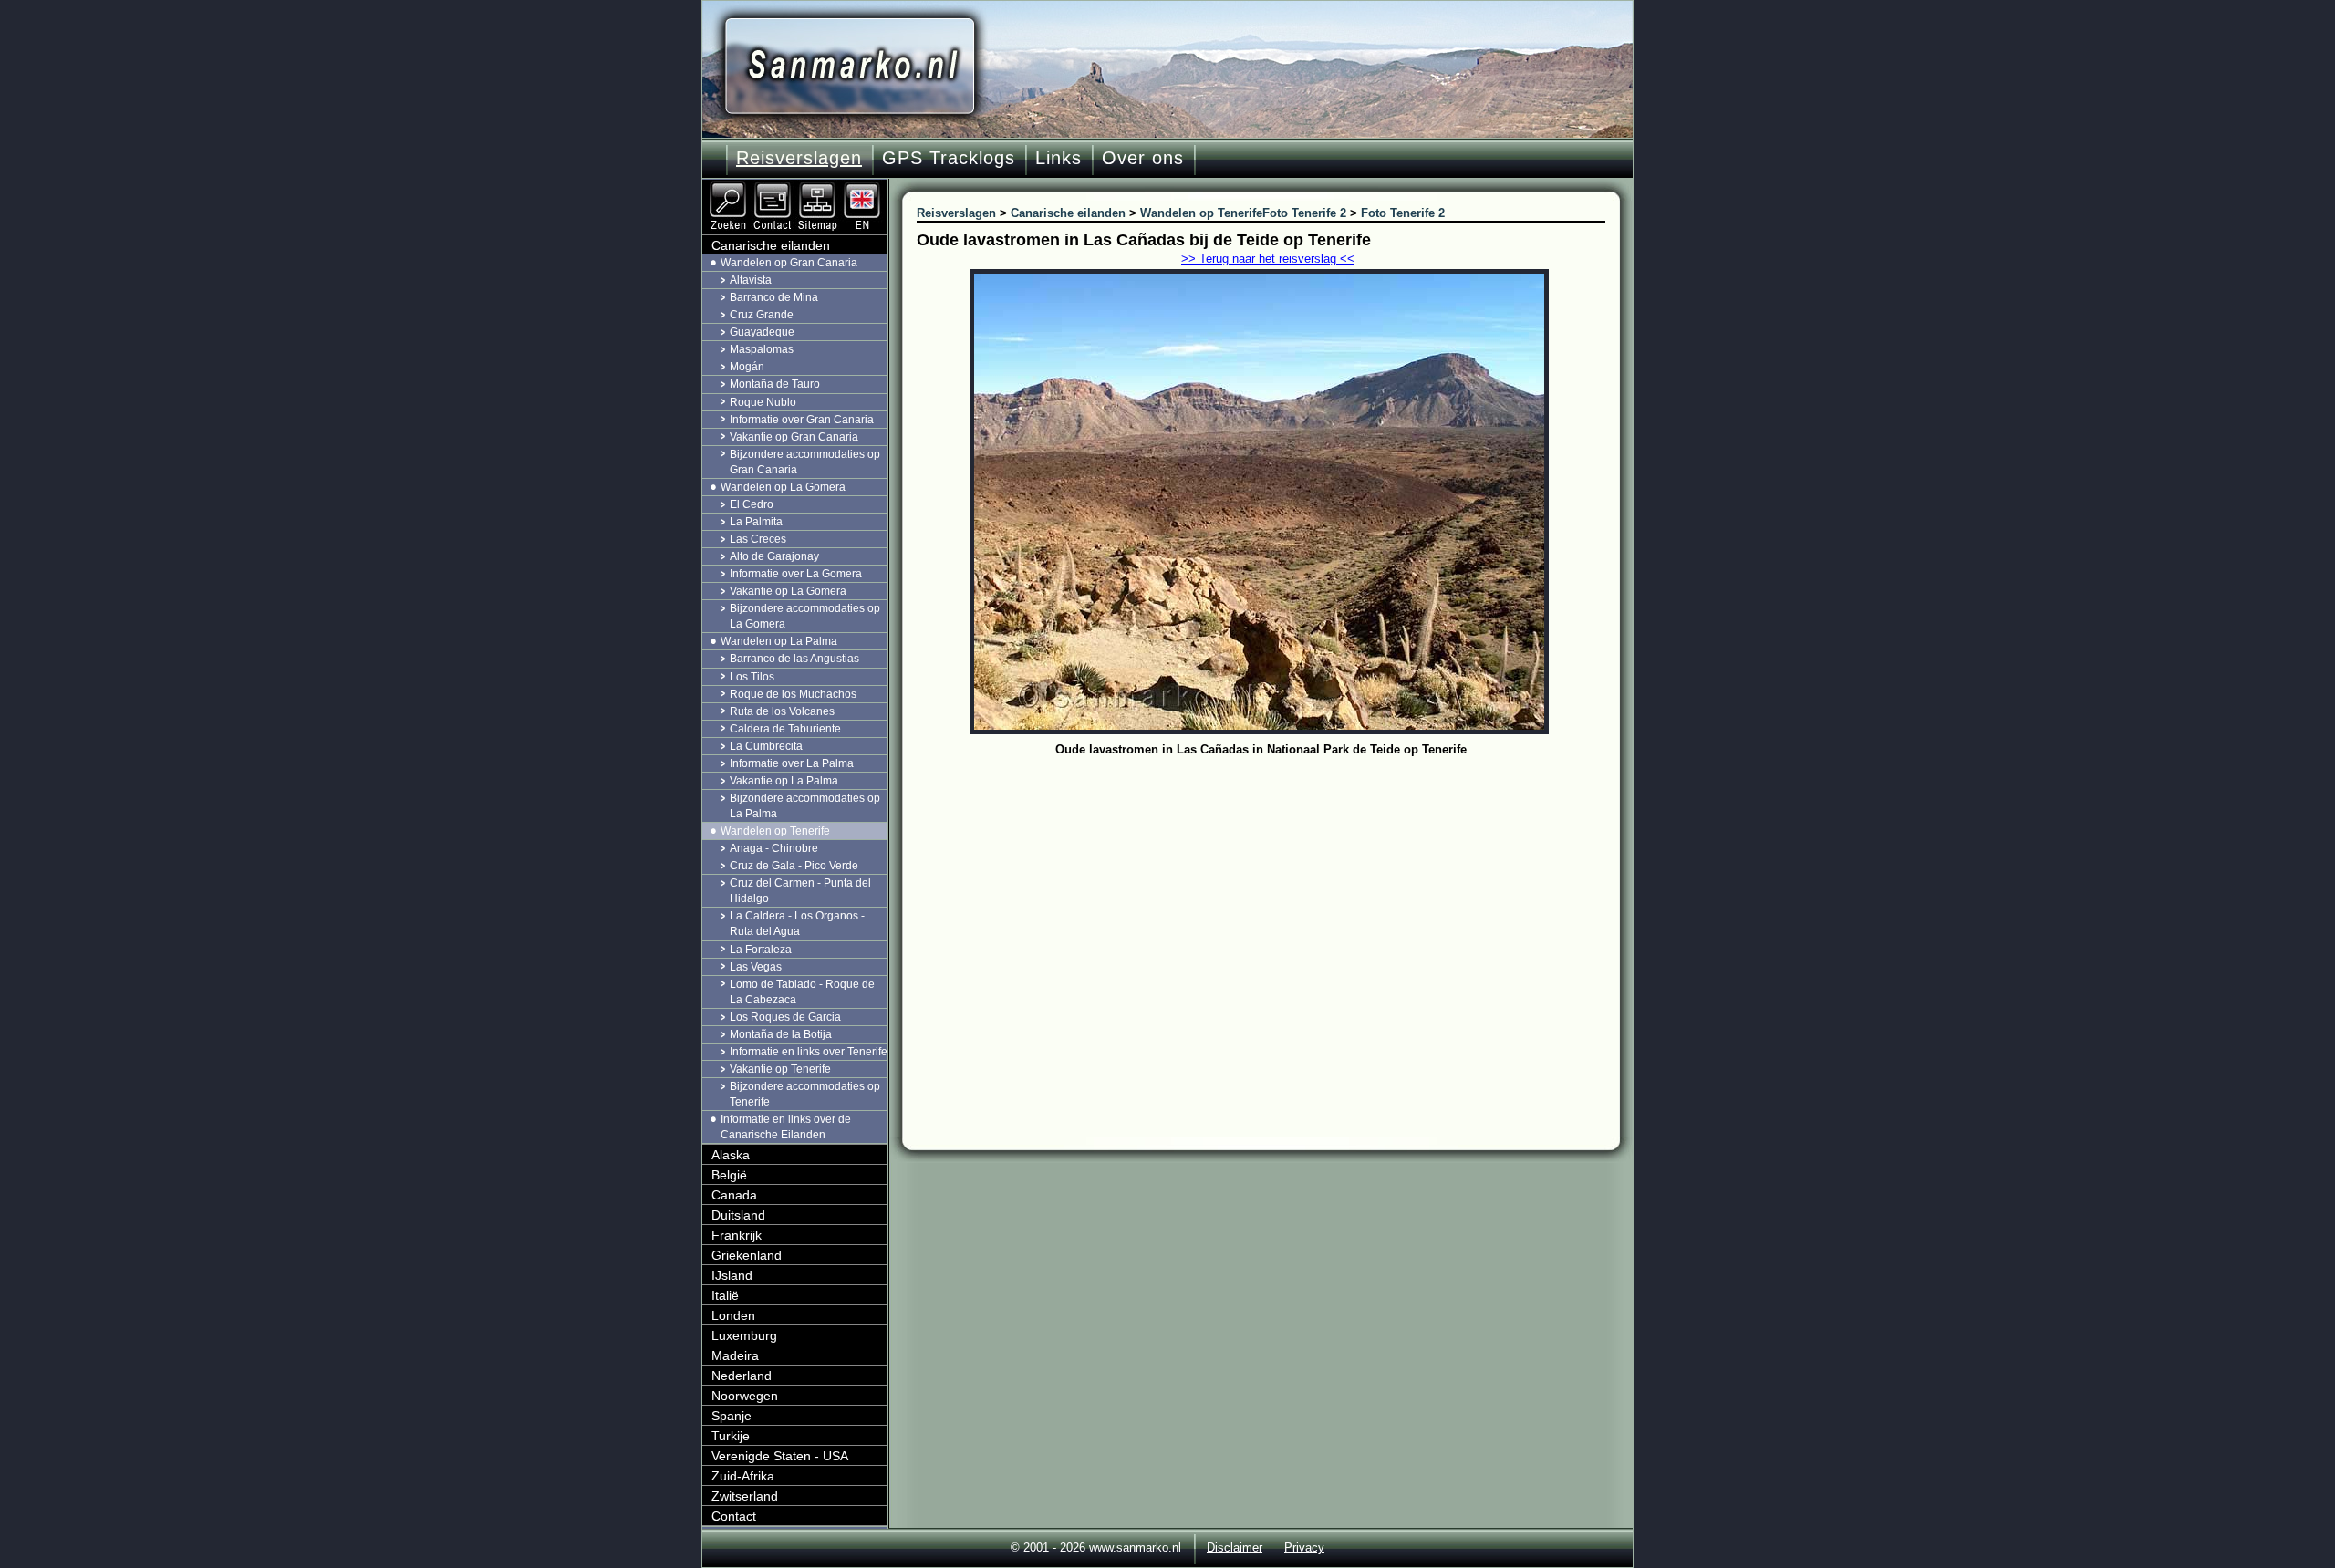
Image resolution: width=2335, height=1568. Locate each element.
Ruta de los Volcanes (782, 711)
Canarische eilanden (771, 245)
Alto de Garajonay (774, 556)
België (729, 1175)
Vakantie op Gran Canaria (794, 437)
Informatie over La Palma (792, 763)
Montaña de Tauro (775, 384)
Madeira (735, 1355)
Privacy (1304, 1547)
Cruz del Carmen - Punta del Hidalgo (800, 891)
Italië (725, 1295)
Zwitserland (745, 1496)
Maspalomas (762, 349)
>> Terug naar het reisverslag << (1268, 259)
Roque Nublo (763, 402)
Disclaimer (1235, 1547)
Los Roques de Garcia (785, 1017)
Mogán (747, 367)
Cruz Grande (762, 315)
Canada (734, 1195)
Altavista (751, 280)
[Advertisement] (1275, 898)
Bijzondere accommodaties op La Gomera (805, 616)
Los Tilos (752, 677)
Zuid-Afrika (743, 1476)
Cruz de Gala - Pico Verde (794, 866)
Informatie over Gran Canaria (802, 420)
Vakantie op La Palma (784, 781)
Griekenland (747, 1255)
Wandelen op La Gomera (783, 487)
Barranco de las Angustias (794, 659)
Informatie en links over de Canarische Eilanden (786, 1127)
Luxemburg (744, 1335)
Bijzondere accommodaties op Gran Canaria (805, 462)
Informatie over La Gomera (796, 574)
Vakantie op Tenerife (780, 1069)
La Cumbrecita (766, 746)
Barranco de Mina (774, 297)
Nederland (742, 1376)
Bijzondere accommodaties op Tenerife (805, 1094)
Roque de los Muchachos (793, 694)
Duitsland (738, 1215)
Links (1059, 158)
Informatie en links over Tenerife (809, 1052)
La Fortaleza (761, 950)
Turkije (731, 1436)
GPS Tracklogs (949, 158)
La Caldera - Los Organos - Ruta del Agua (797, 924)
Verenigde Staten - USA (780, 1456)
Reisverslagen (799, 158)
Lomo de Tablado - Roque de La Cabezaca (802, 992)
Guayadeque (762, 332)
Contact (734, 1516)
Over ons (1143, 158)
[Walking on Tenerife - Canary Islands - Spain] (864, 187)
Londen (733, 1315)
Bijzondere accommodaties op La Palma (805, 806)
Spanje (732, 1416)
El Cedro (752, 504)
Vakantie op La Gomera (788, 591)
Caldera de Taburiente (785, 729)
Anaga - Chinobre (774, 848)
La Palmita (756, 522)
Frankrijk (737, 1235)
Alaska (731, 1155)
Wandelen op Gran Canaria (789, 263)
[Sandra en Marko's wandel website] (850, 66)
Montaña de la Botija (781, 1034)
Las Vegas (756, 967)
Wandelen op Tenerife (775, 831)
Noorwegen (745, 1396)
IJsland (732, 1275)
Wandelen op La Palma (779, 641)
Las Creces (758, 539)
